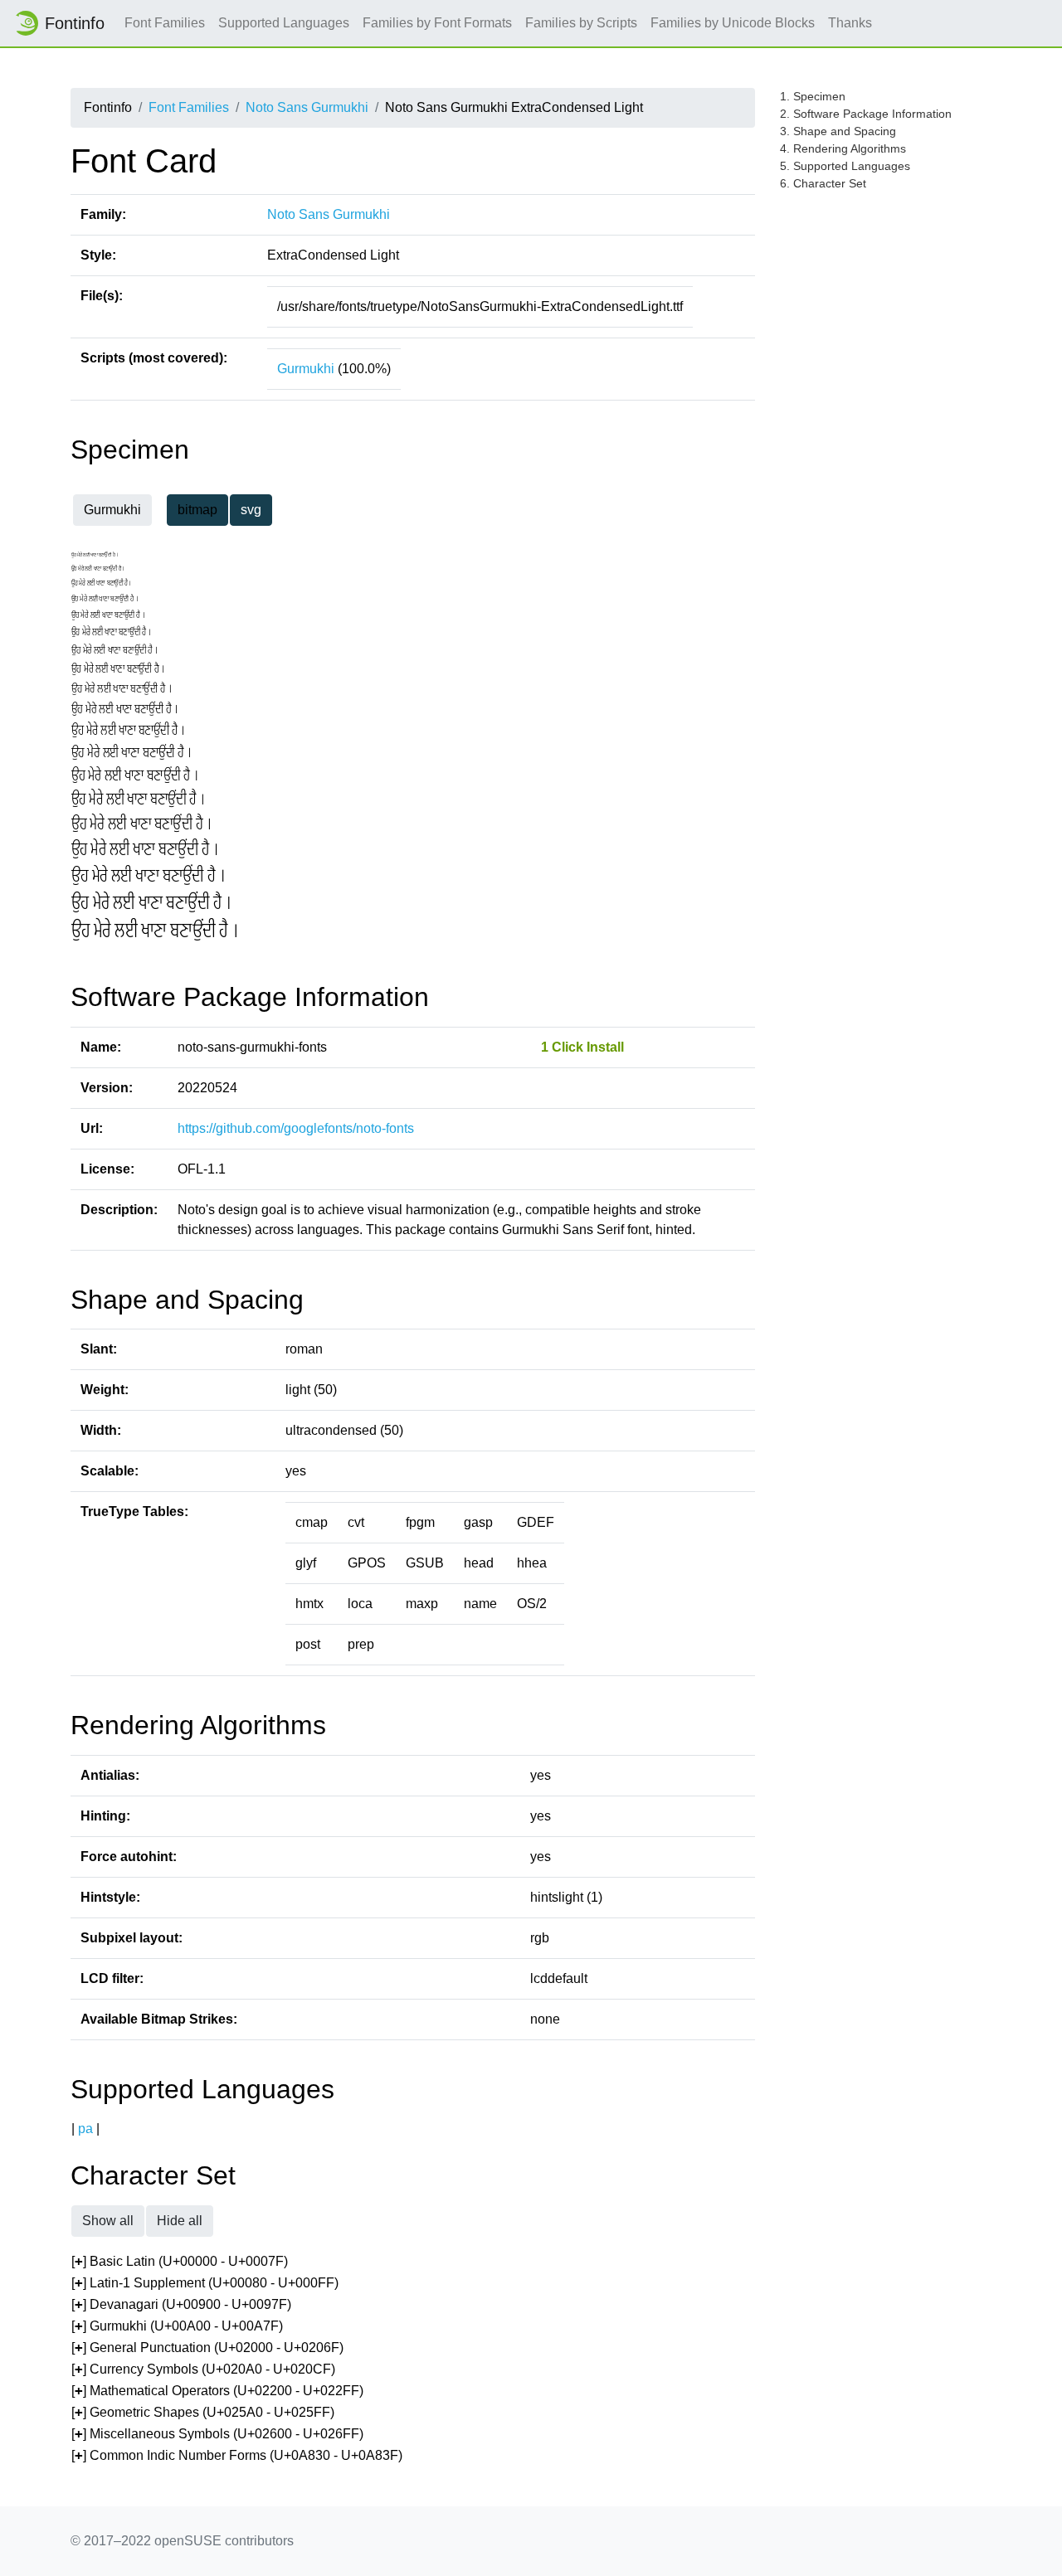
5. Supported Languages (845, 166)
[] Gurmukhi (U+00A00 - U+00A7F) (177, 2326)
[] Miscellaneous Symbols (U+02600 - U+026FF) (217, 2434)
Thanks (850, 23)
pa (85, 2129)
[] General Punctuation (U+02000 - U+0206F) (207, 2348)
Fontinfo (75, 23)
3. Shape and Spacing (838, 131)
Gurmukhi (306, 369)
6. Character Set (823, 183)
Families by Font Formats (437, 23)
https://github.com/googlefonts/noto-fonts (296, 1128)
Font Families (165, 23)
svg (251, 510)
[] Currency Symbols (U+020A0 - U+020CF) (203, 2369)
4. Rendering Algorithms (843, 148)
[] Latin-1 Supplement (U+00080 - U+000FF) (205, 2283)
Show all (108, 2221)
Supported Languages (284, 23)
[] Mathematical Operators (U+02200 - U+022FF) (217, 2391)
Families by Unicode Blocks (733, 23)
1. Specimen (813, 96)
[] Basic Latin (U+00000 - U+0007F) (180, 2261)
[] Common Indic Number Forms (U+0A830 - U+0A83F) (237, 2455)
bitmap (197, 510)
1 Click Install (582, 1047)
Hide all (180, 2221)
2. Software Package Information (866, 114)
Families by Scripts (581, 23)
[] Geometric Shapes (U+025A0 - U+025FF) (203, 2412)
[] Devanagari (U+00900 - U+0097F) (181, 2304)
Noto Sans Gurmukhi (307, 107)
